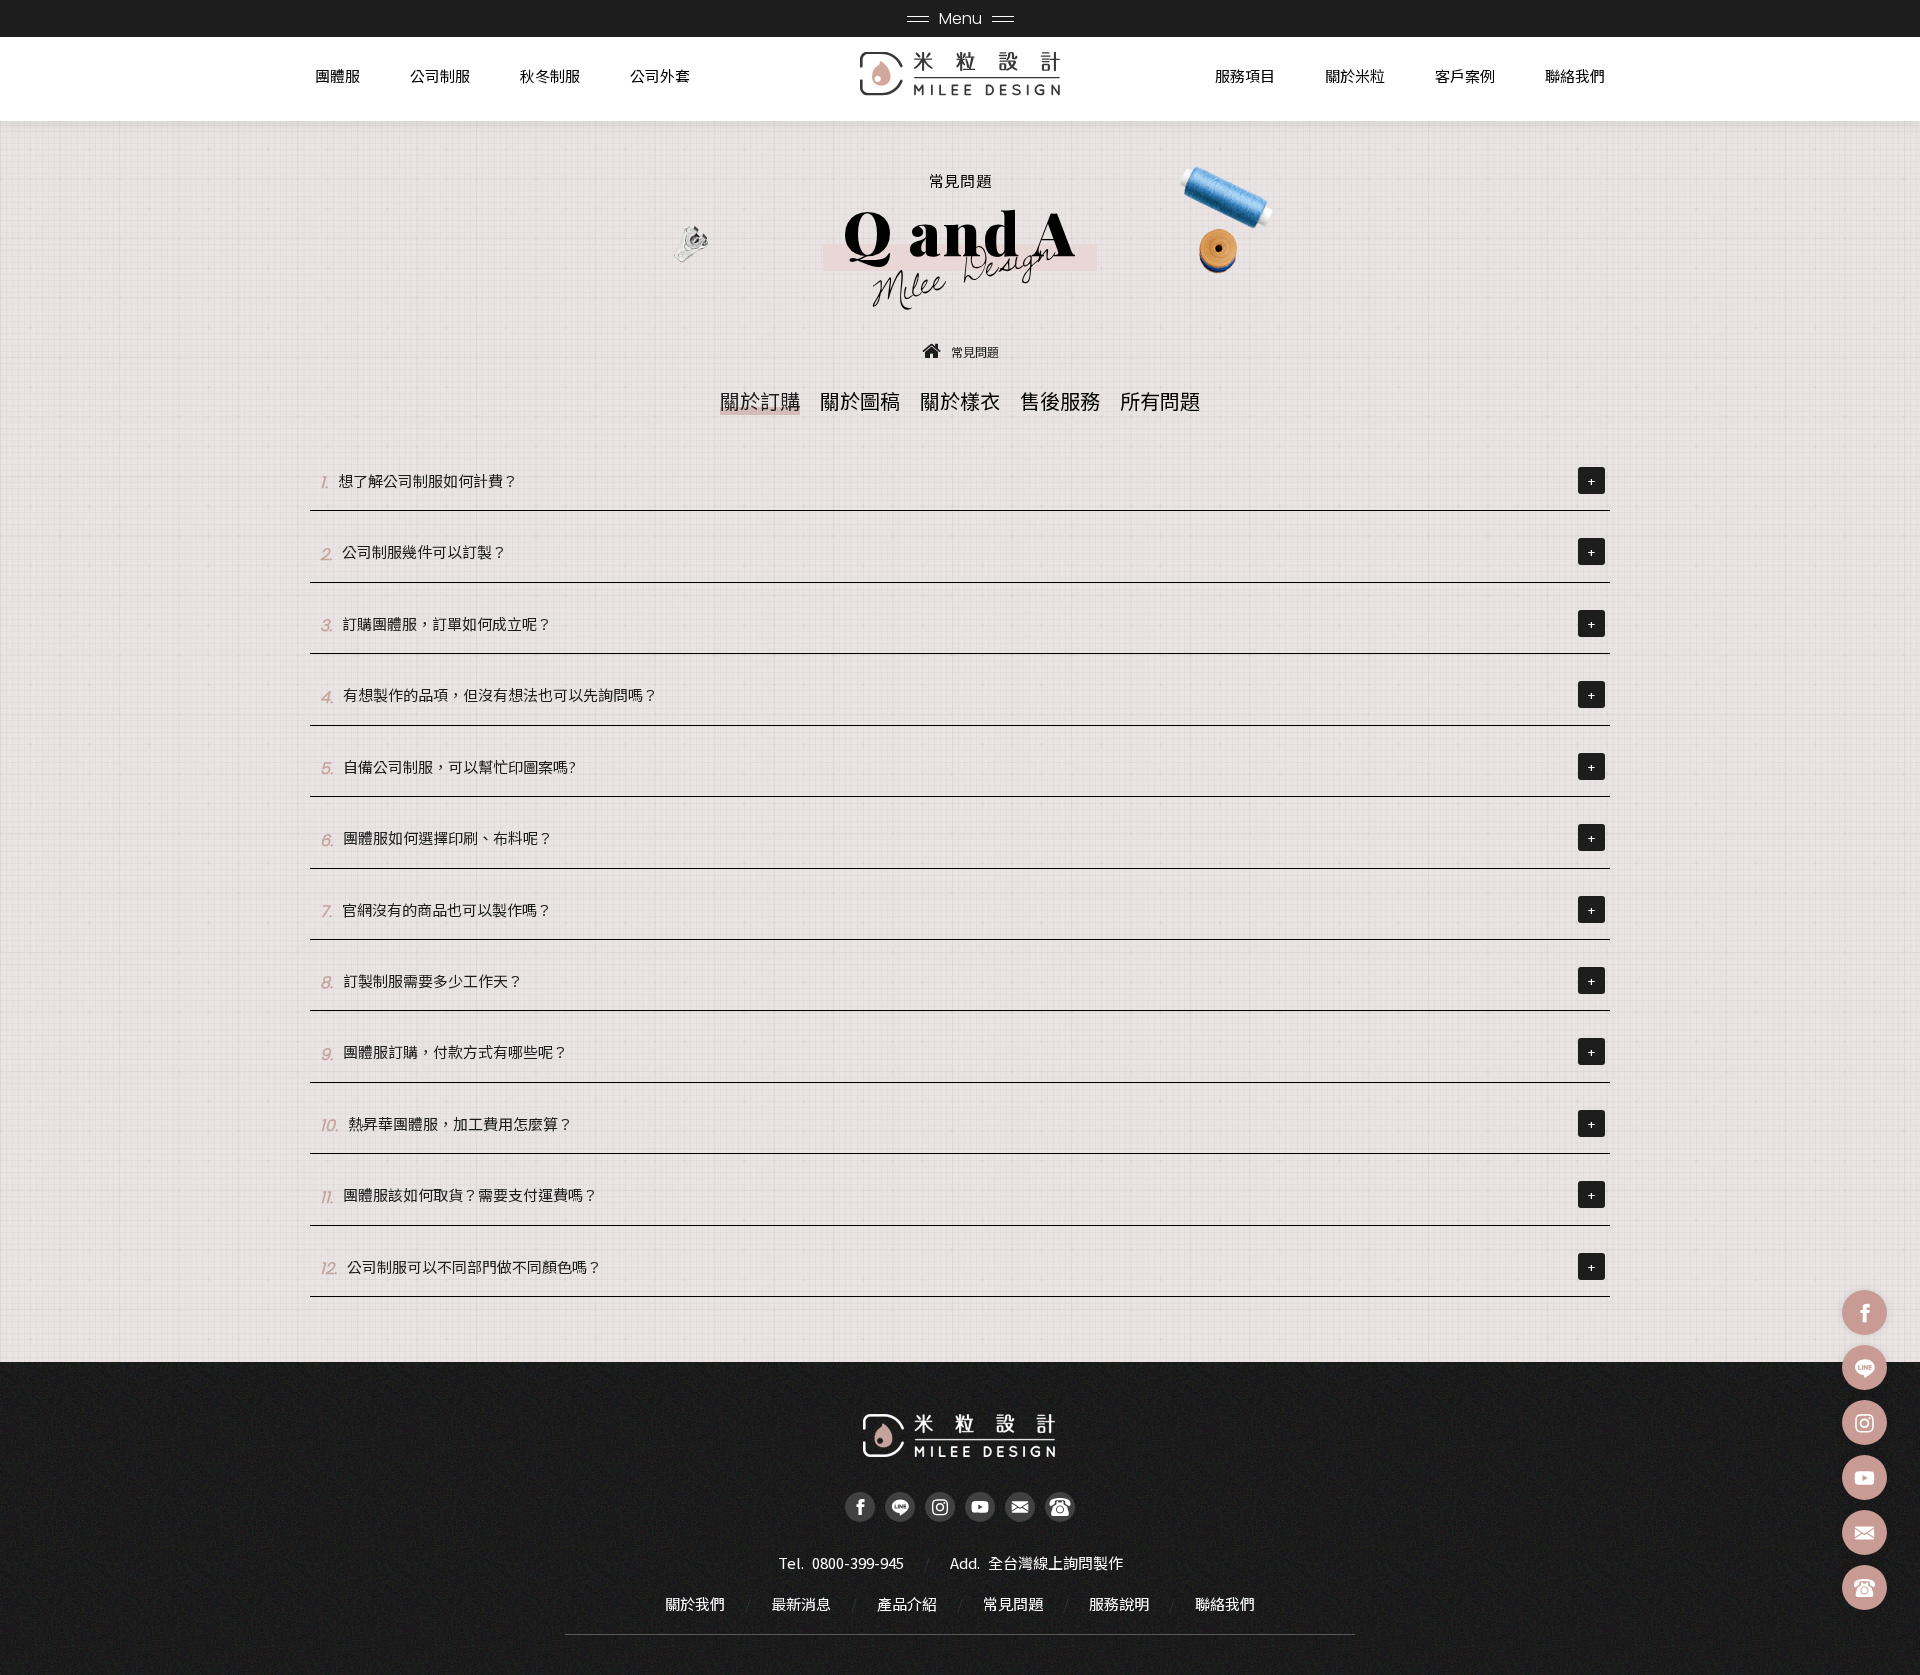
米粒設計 (960, 73)
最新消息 (801, 1603)
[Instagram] (1864, 1422)
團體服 (337, 75)
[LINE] (1864, 1367)
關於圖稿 (860, 400)
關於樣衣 (960, 400)
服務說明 (1119, 1603)
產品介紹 (907, 1603)
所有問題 (1160, 400)
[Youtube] (1864, 1477)
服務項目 (1245, 75)
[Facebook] (1864, 1312)
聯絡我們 (1575, 75)
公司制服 (440, 75)
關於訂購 (760, 400)
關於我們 (695, 1603)
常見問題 (1013, 1603)
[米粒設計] (936, 351)
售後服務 (1060, 400)
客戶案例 (1465, 75)
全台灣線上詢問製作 (1055, 1562)
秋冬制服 (550, 75)
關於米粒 (1355, 75)
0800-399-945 (858, 1562)
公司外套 (660, 75)
